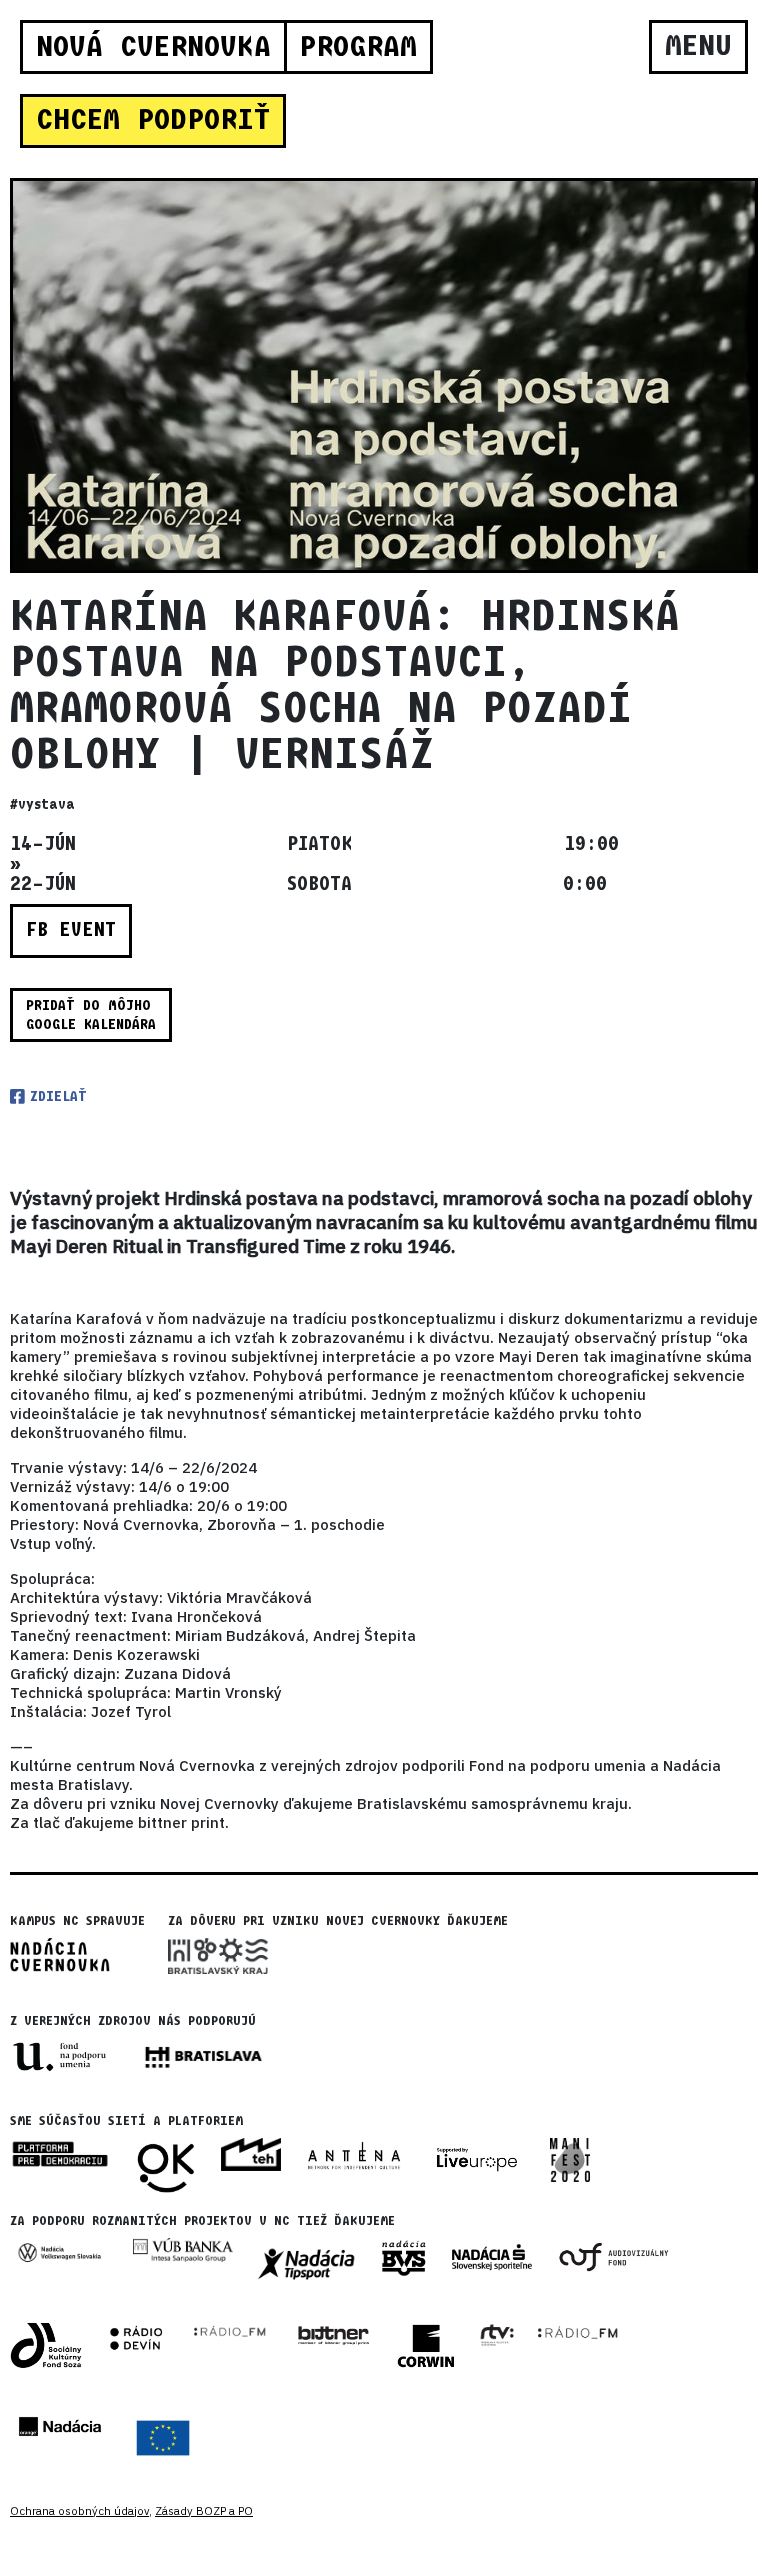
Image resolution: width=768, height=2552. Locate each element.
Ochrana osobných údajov (79, 2511)
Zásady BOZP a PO (204, 2511)
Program (358, 47)
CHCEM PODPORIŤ (153, 120)
